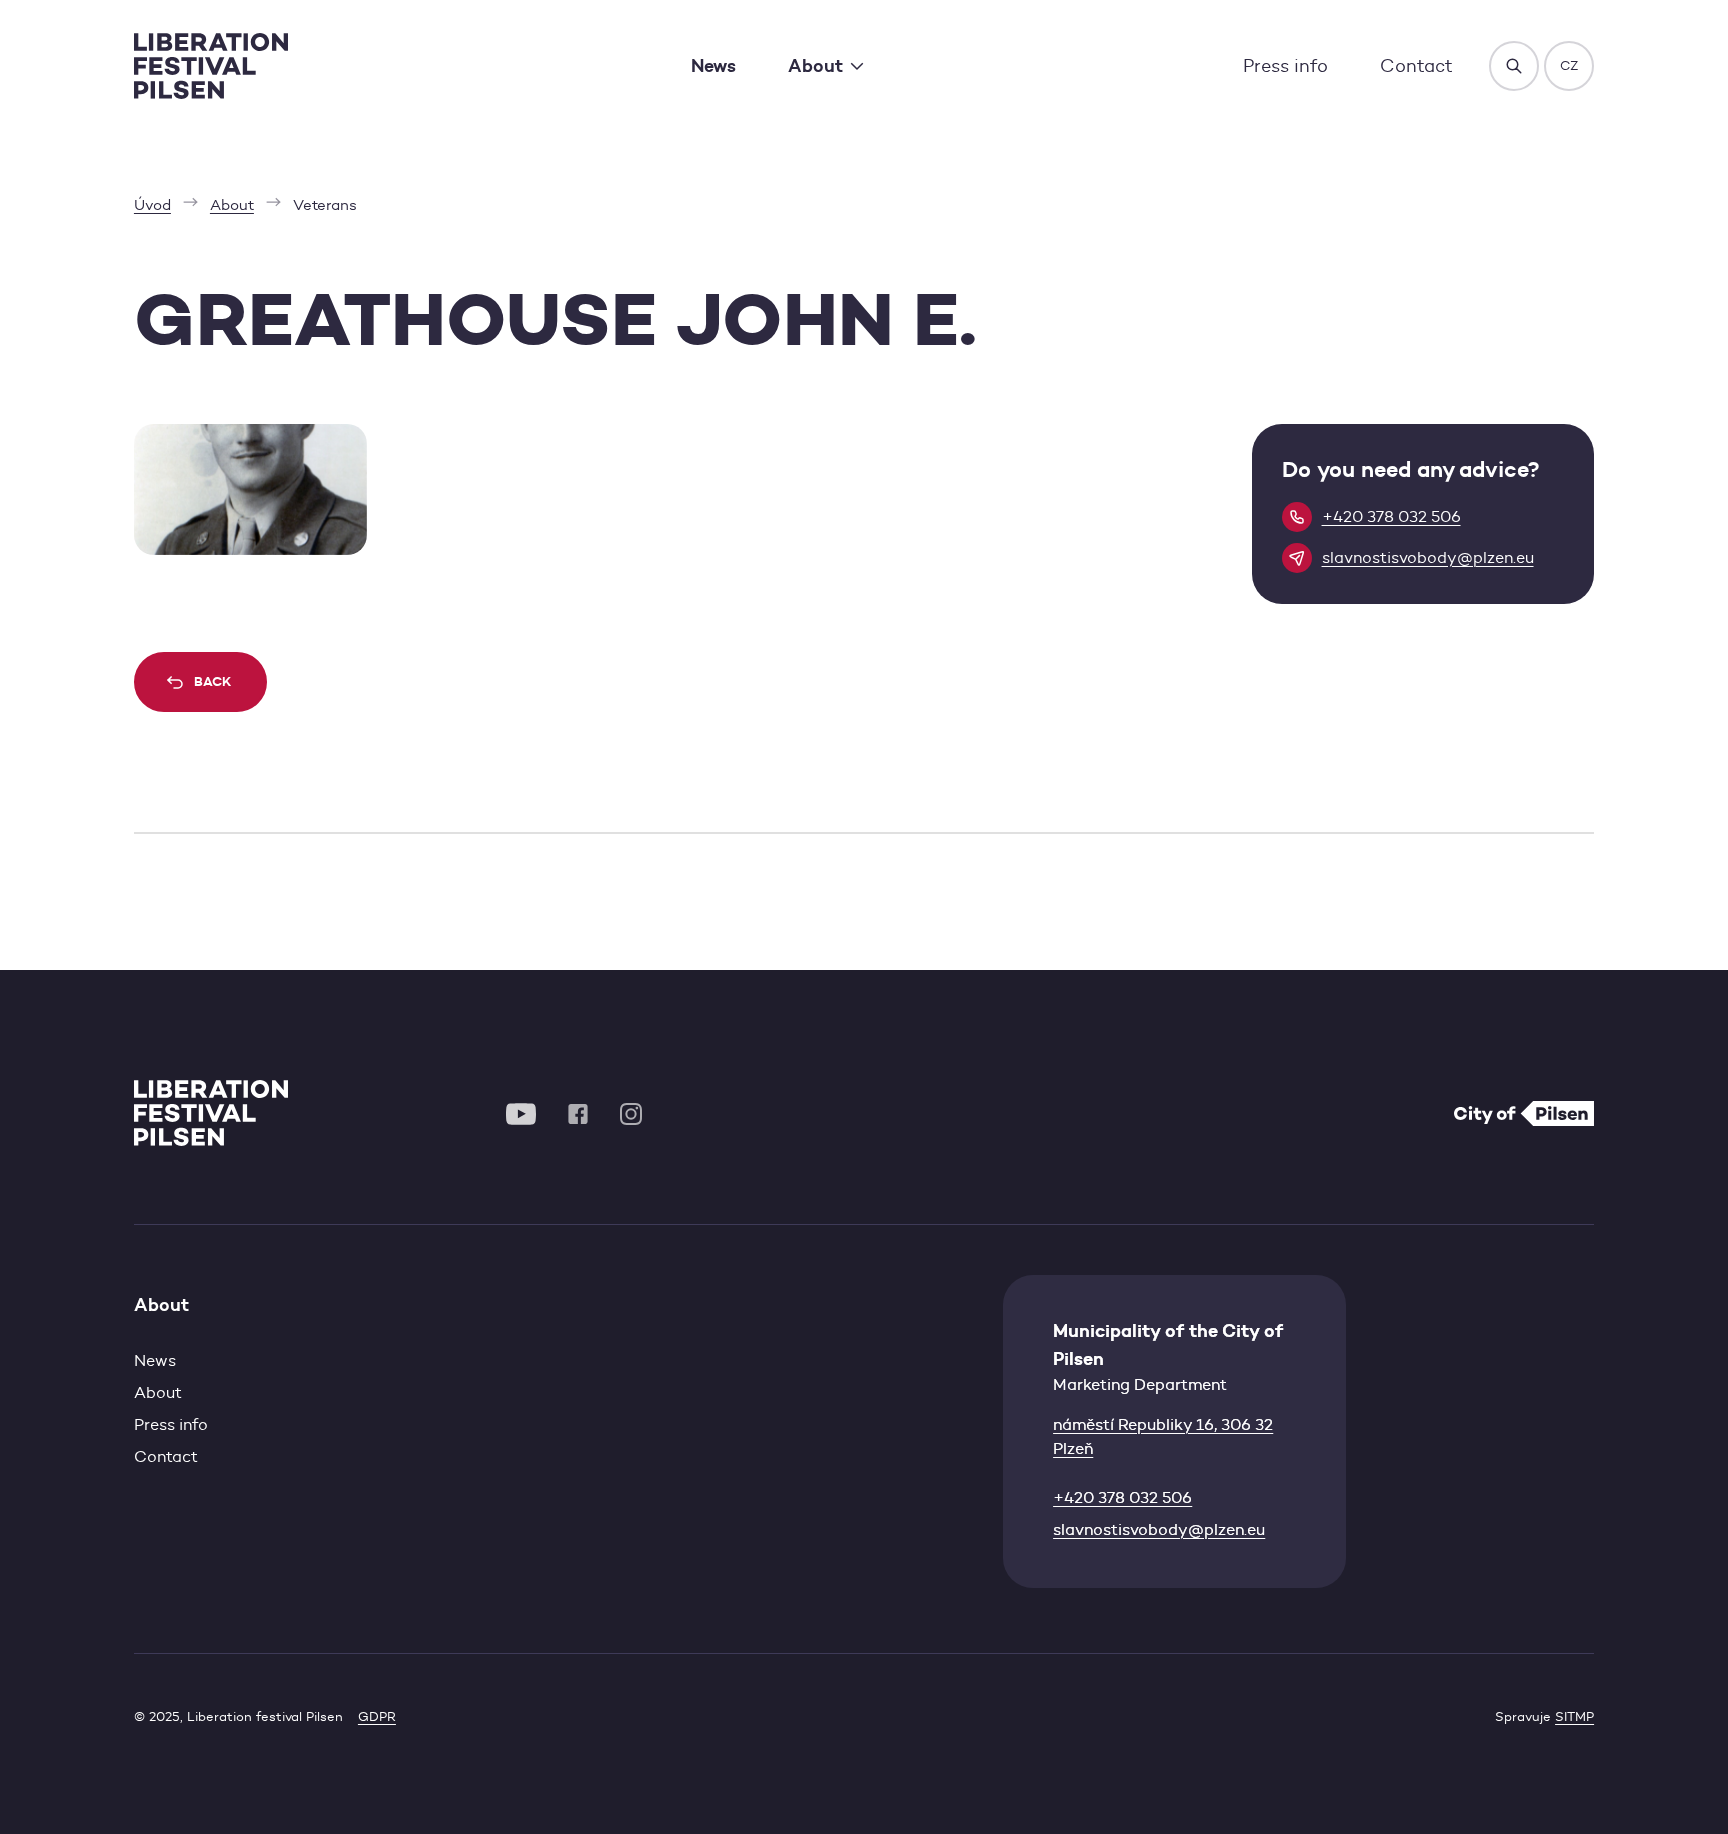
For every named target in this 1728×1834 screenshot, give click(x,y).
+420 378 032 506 (1122, 1497)
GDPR (377, 1716)
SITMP (1574, 1716)
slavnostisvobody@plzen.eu (1159, 1529)
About (158, 1392)
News (713, 65)
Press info (1285, 65)
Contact (1416, 65)
